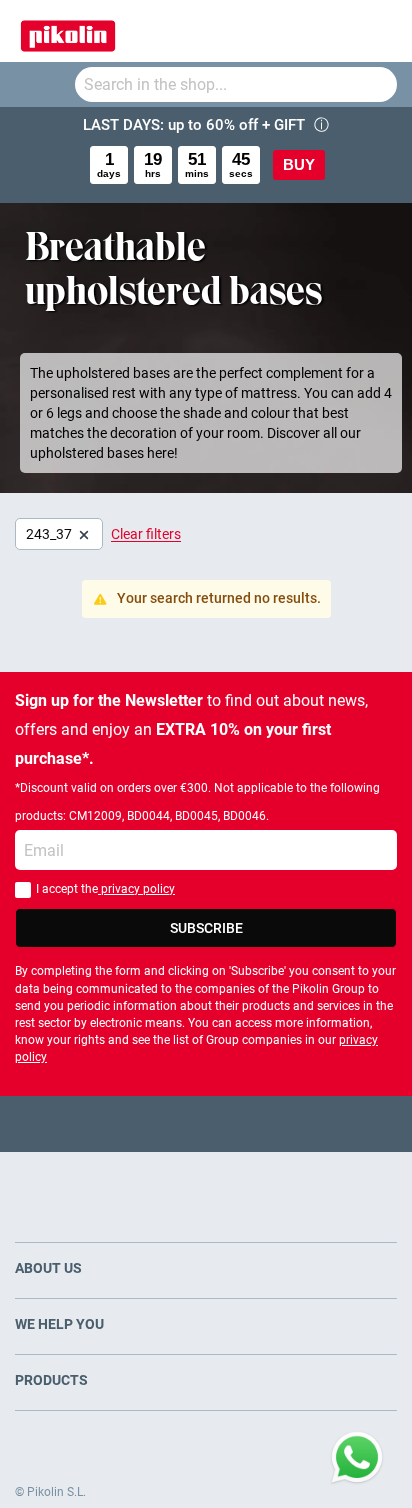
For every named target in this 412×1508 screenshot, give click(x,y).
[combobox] (236, 84)
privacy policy (136, 889)
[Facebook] (128, 1123)
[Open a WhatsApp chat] (357, 1458)
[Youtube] (206, 1123)
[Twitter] (167, 1123)
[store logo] (68, 31)
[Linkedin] (284, 1123)
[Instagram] (245, 1123)
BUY (299, 164)
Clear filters (146, 534)
